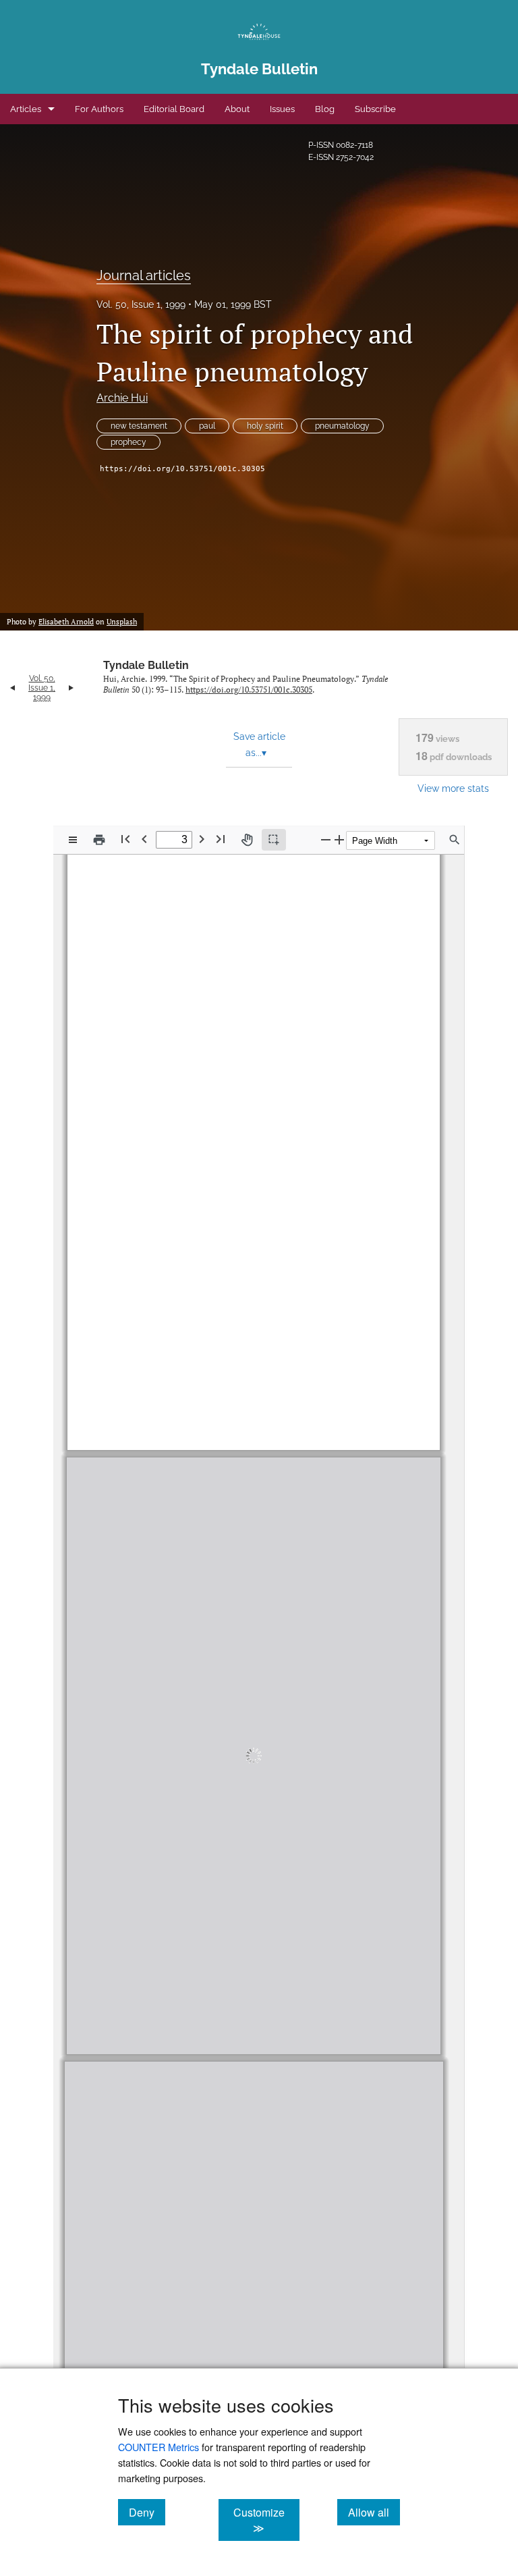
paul (207, 426)
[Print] (99, 840)
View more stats (453, 788)
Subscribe (375, 109)
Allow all (374, 2512)
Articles (26, 109)
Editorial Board (174, 109)
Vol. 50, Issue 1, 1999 (141, 304)
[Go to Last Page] (221, 839)
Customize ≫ (266, 2520)
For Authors (99, 109)
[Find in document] (455, 840)
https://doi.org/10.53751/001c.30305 (182, 469)
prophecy (128, 442)
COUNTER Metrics (159, 2447)
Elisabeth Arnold (66, 622)
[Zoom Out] (326, 839)
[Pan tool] (247, 840)
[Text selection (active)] (274, 840)
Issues (282, 109)
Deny (147, 2512)
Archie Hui (122, 398)
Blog (325, 109)
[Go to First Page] (125, 839)
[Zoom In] (339, 839)
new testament (139, 426)
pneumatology (342, 426)
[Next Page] (202, 839)
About (237, 109)
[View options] (73, 840)
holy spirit (265, 426)
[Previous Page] (144, 839)
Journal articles (144, 275)
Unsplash (122, 622)
